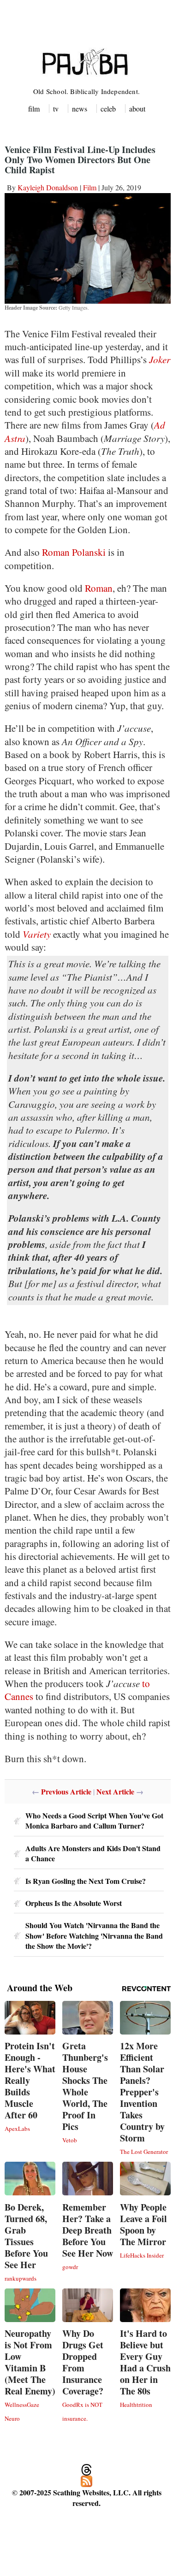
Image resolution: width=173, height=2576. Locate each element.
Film (90, 187)
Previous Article (66, 1791)
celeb (108, 109)
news (80, 109)
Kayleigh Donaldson (48, 187)
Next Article (115, 1791)
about (137, 109)
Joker (160, 359)
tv (56, 109)
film (34, 109)
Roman (99, 588)
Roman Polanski (74, 552)
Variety (37, 934)
